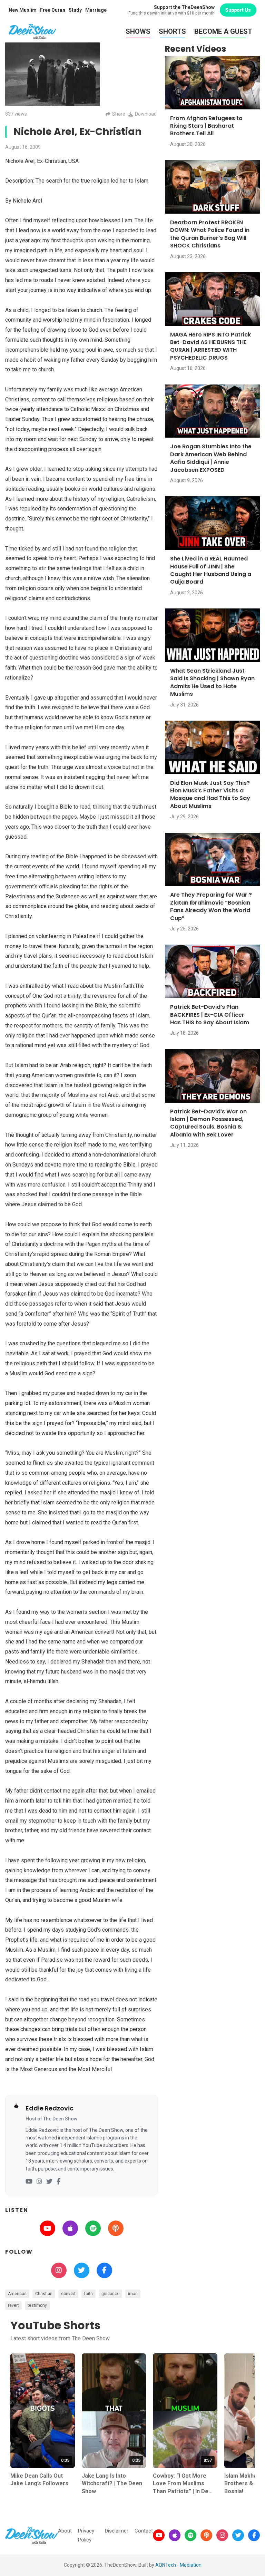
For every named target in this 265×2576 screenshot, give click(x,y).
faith (89, 2294)
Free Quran (53, 10)
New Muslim (23, 10)
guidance (110, 2294)
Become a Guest (223, 31)
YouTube (47, 2228)
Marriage (96, 10)
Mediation (191, 2565)
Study (75, 10)
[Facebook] (58, 2182)
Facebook (104, 2270)
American (17, 2294)
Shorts (172, 31)
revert (13, 2305)
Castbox (116, 2228)
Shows (138, 31)
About (65, 2531)
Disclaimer (117, 2531)
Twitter (82, 2270)
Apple (70, 2228)
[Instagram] (39, 2182)
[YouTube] (29, 2182)
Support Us (238, 10)
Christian (44, 2294)
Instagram (59, 2270)
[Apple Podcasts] (175, 2535)
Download (146, 114)
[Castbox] (206, 2535)
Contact (144, 2531)
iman (133, 2294)
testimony (37, 2305)
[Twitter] (49, 2182)
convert (68, 2294)
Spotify (93, 2228)
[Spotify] (190, 2535)
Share (119, 114)
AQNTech (166, 2565)
